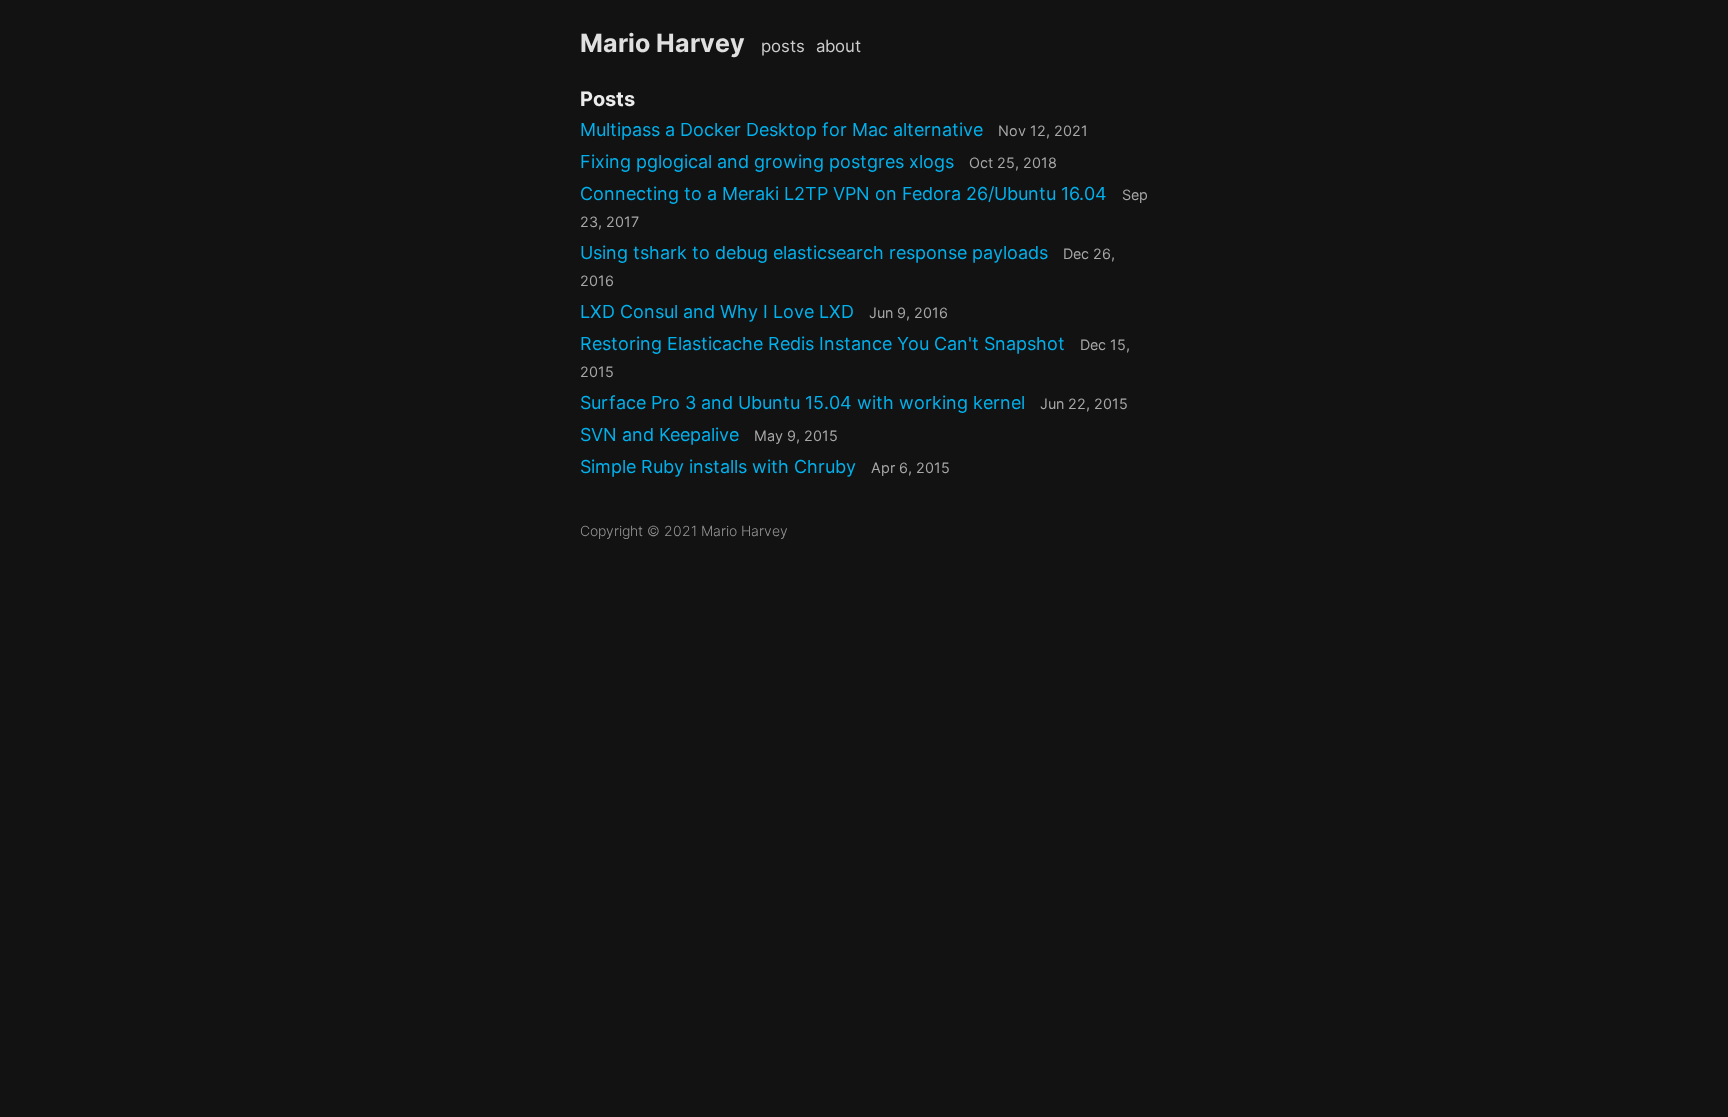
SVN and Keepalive (709, 434)
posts (783, 46)
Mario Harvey (662, 43)
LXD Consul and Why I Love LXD (764, 311)
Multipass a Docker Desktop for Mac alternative (834, 129)
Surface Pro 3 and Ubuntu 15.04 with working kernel (854, 402)
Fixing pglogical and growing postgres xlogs (818, 161)
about (838, 46)
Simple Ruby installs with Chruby (765, 466)
